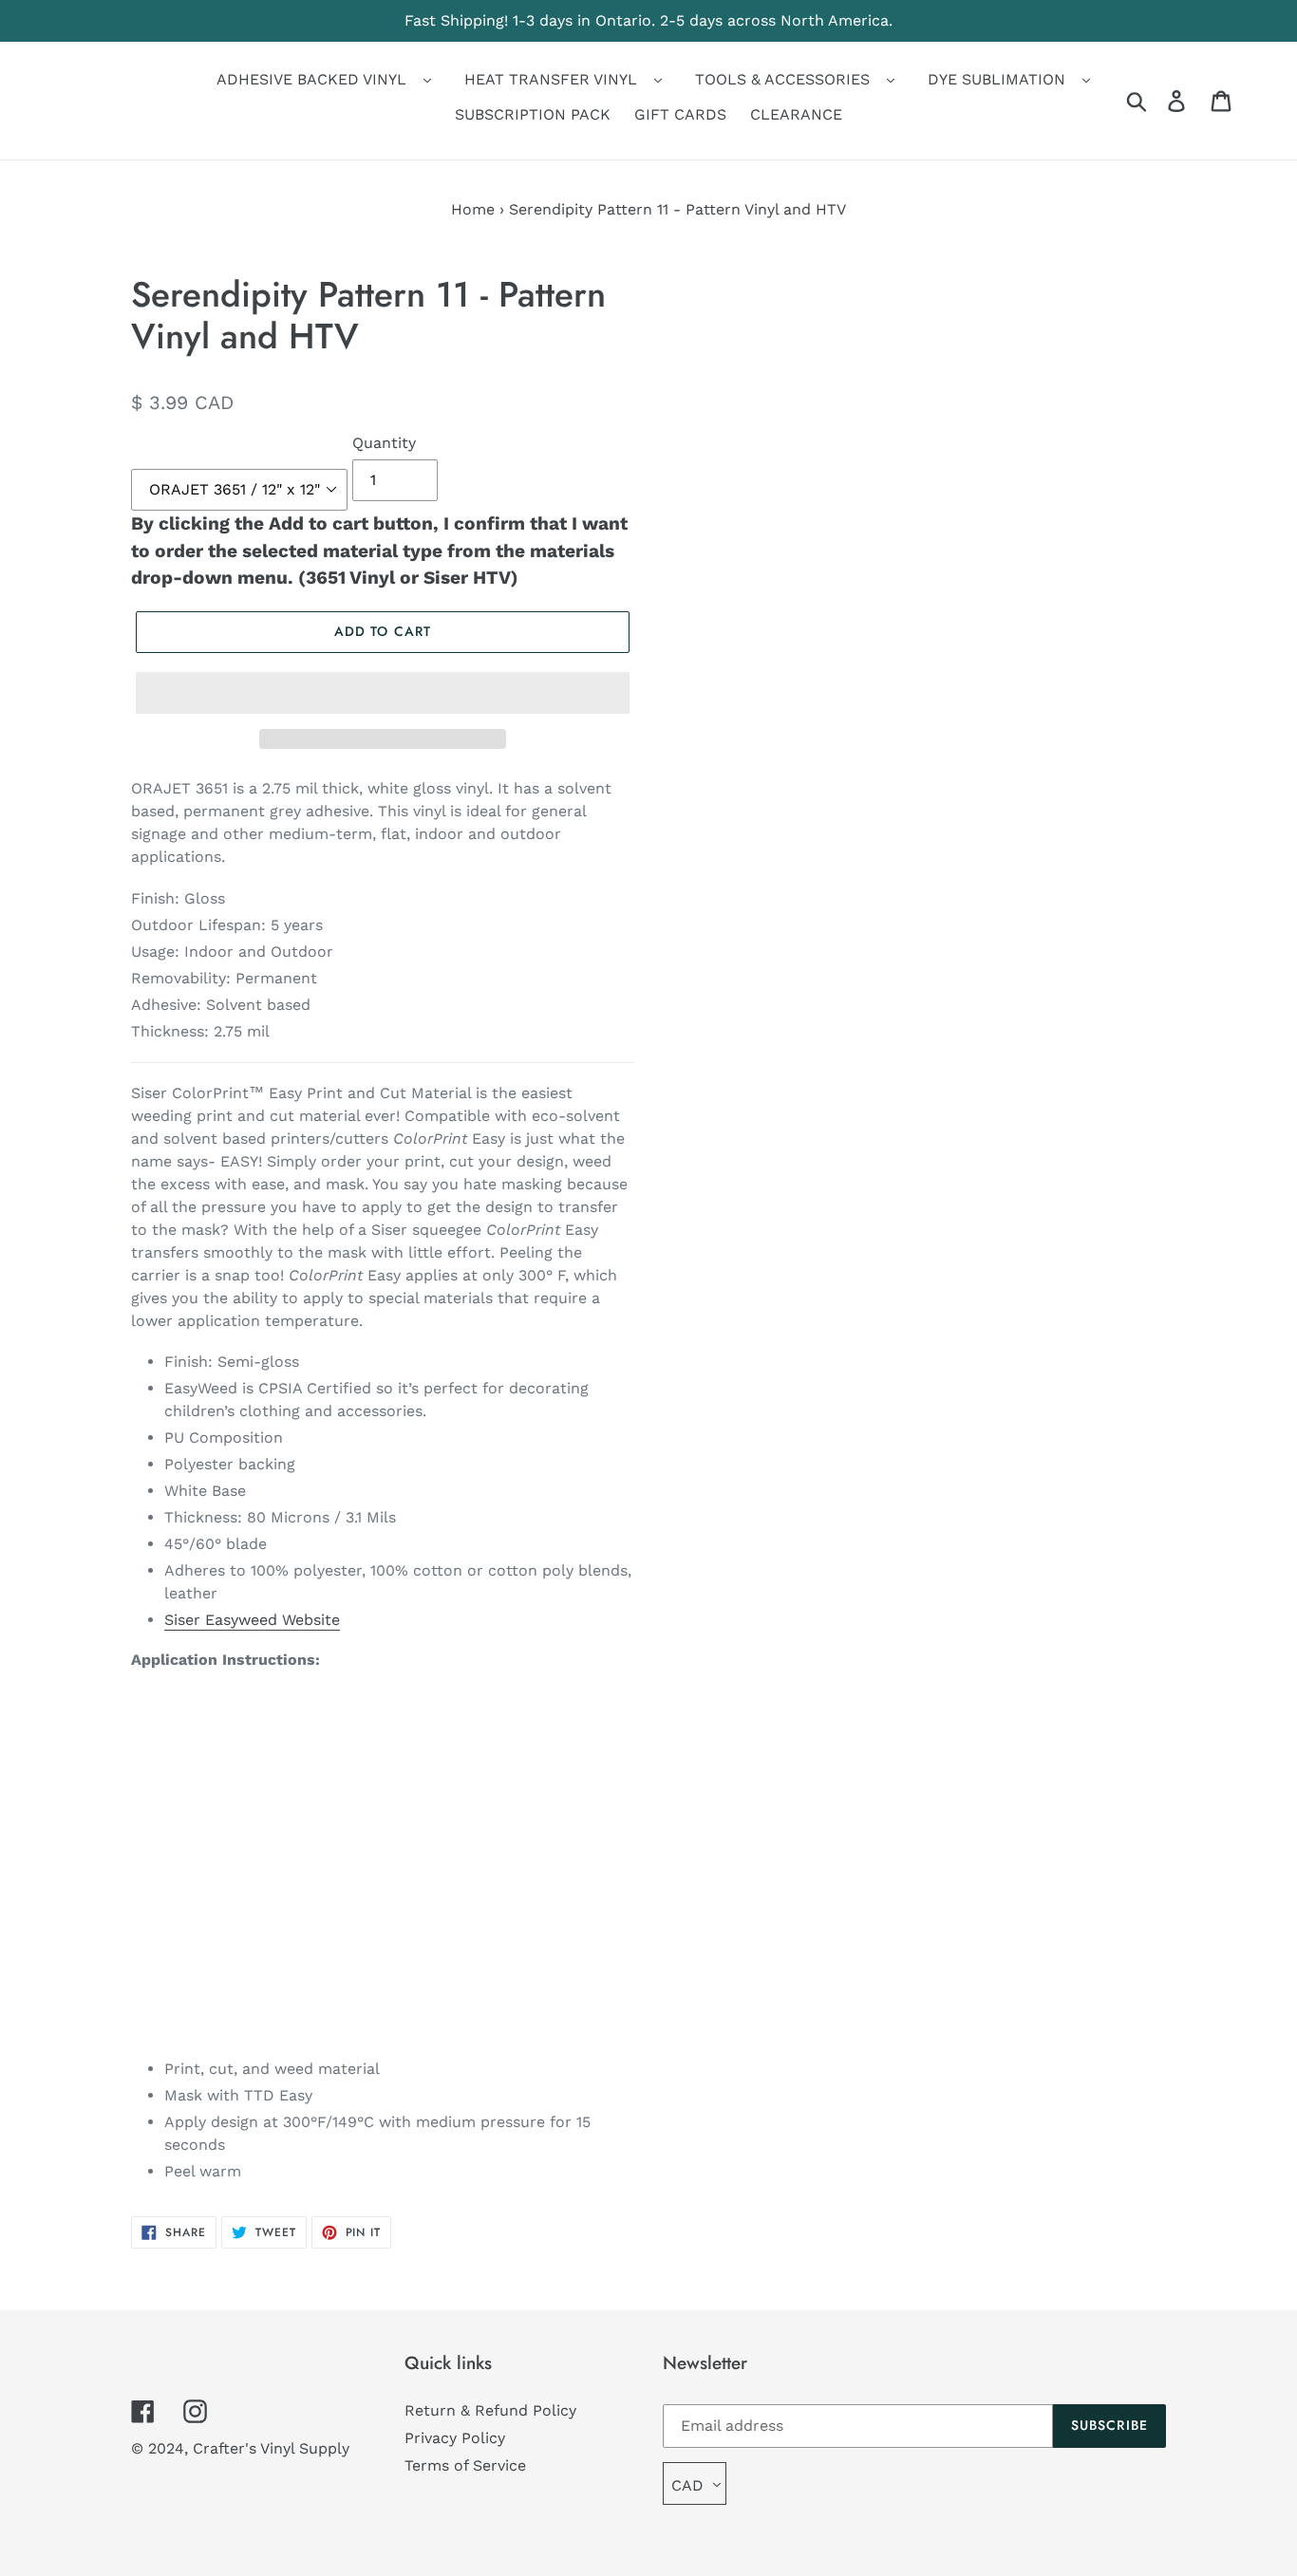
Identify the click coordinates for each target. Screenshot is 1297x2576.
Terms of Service (465, 2465)
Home (473, 209)
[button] (383, 693)
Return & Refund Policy (490, 2410)
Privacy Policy (455, 2438)
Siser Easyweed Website (252, 1620)
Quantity (384, 443)
